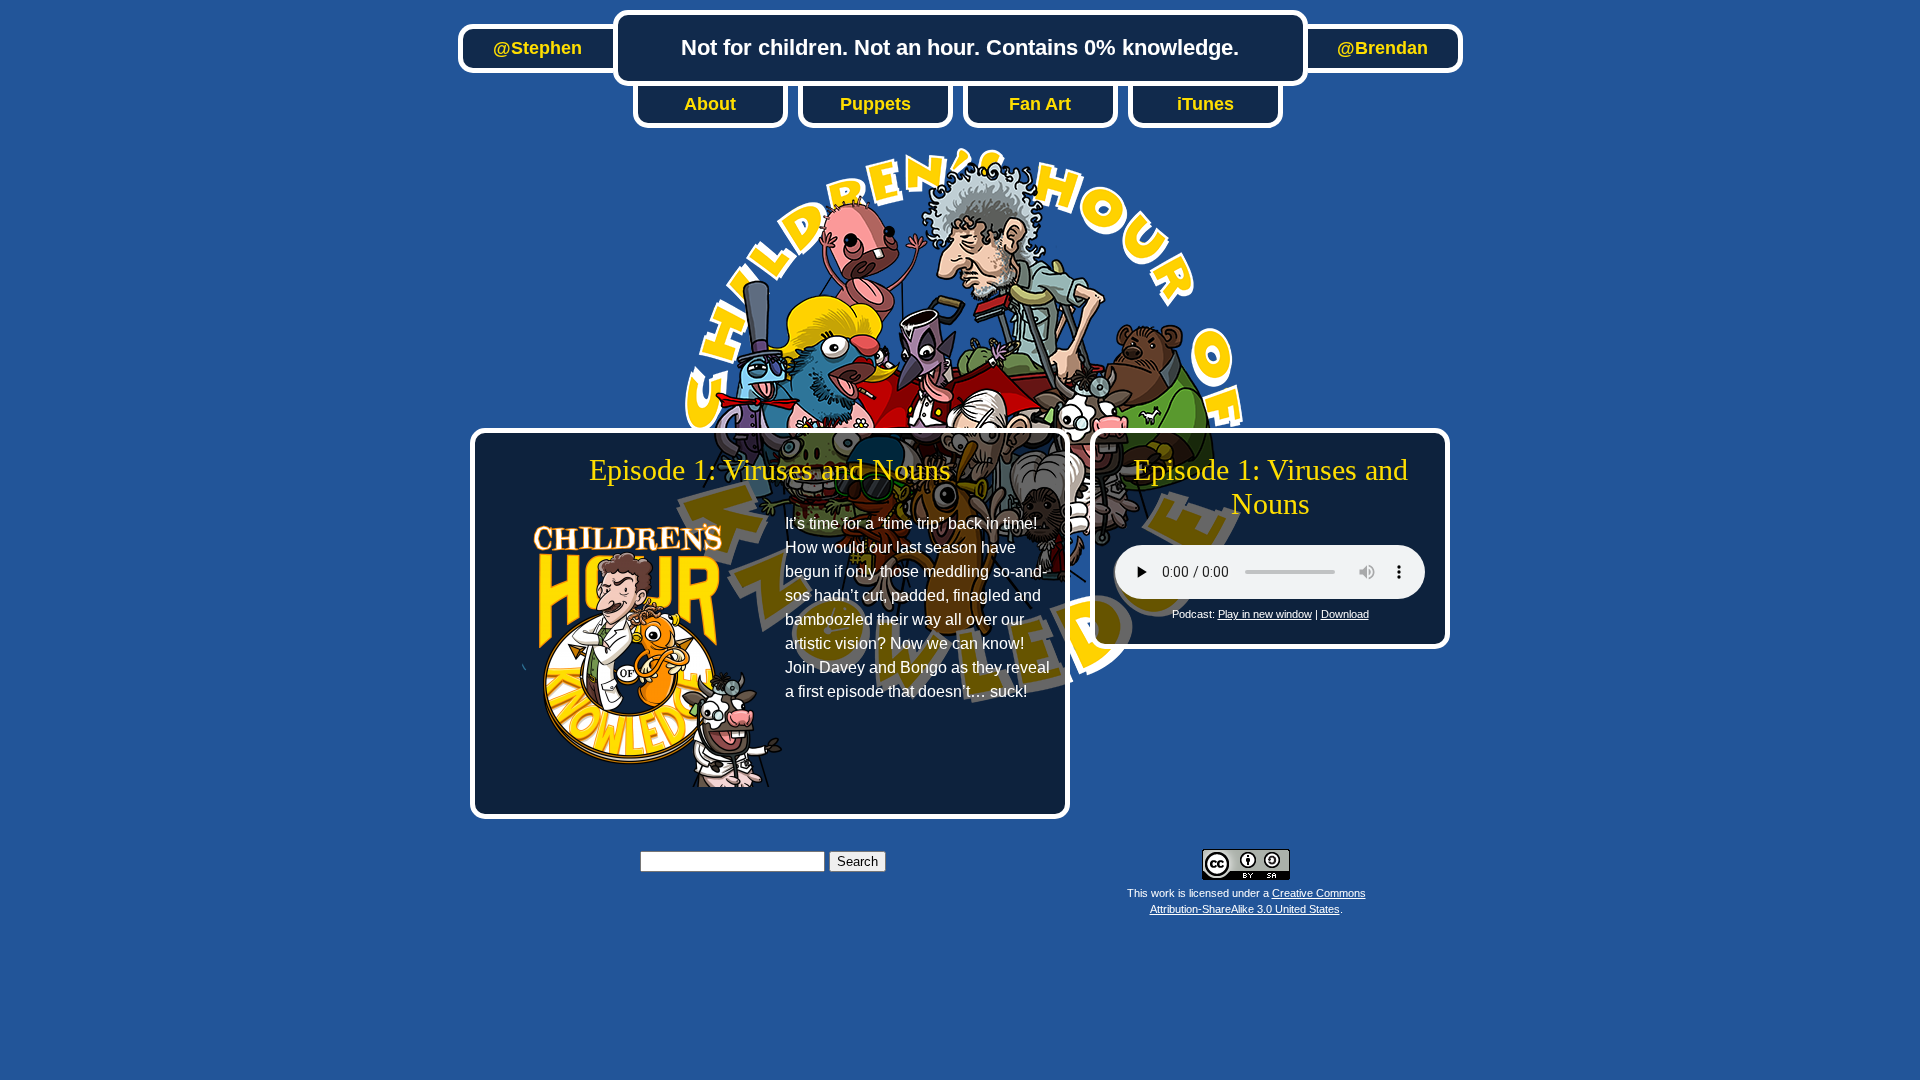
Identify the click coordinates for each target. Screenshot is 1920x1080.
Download (1345, 614)
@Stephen (537, 48)
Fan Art (1040, 104)
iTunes (1205, 104)
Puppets (875, 104)
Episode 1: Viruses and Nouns (770, 469)
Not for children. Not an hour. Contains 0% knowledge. (960, 47)
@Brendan (1382, 48)
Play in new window (1265, 614)
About (710, 104)
